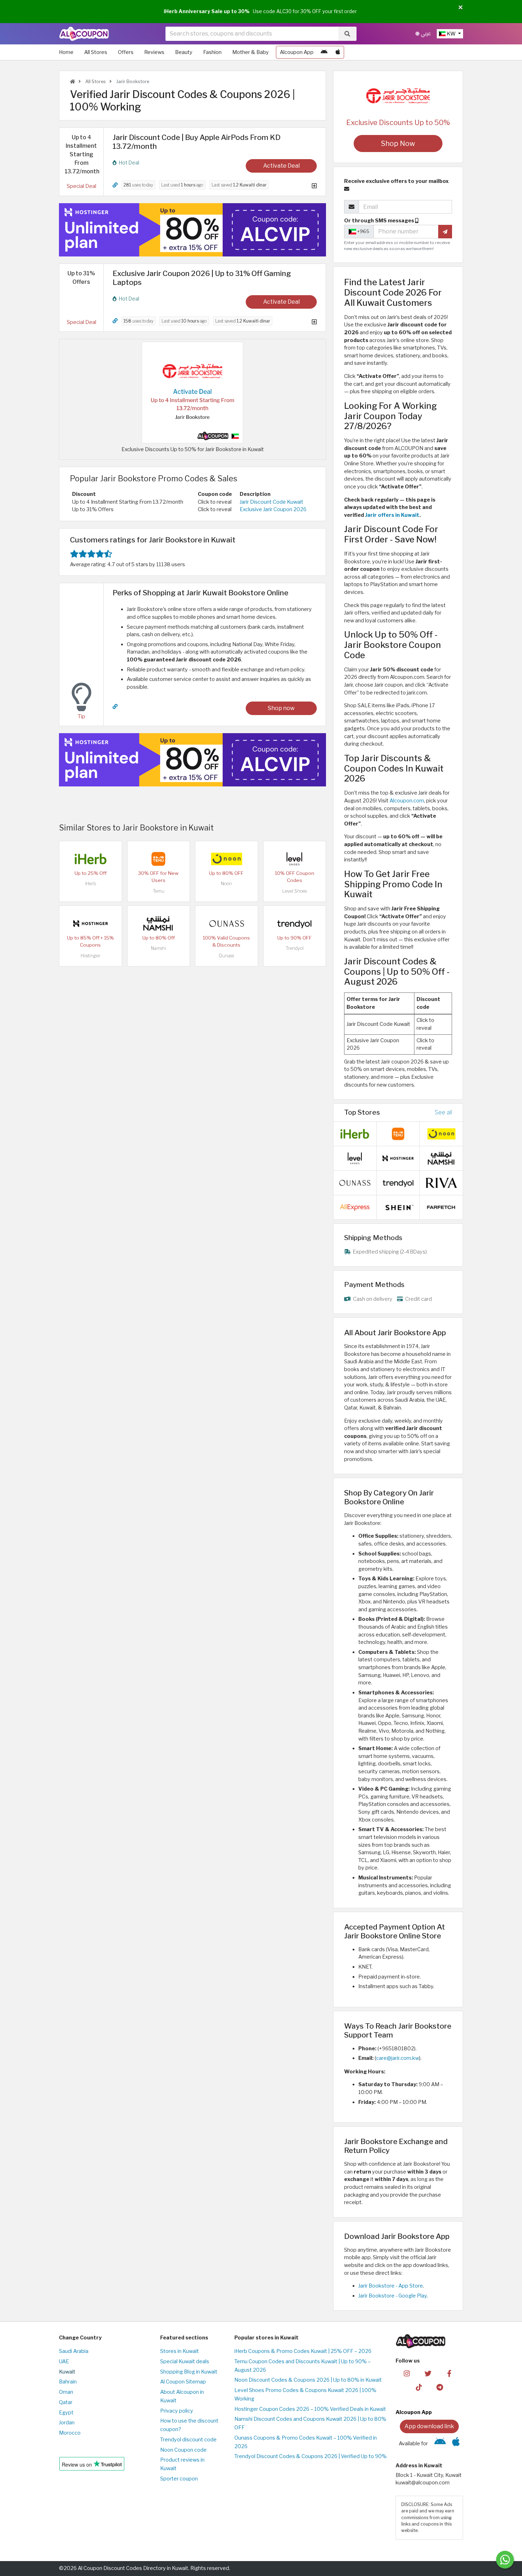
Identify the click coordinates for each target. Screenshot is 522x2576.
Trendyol (295, 948)
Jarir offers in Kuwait (392, 515)
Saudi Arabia (74, 2351)
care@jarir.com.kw (398, 2058)
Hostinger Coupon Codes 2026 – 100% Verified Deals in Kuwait (310, 2409)
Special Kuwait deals (185, 2361)
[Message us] (505, 2560)
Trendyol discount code (188, 2440)
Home (66, 52)
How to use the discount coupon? (189, 2425)
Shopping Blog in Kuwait (189, 2372)
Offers (126, 52)
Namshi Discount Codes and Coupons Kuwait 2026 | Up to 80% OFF (310, 2423)
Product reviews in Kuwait (182, 2464)
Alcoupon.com (407, 801)
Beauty (184, 52)
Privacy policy (177, 2411)
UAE (64, 2361)
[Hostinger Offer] (192, 230)
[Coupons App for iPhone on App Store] (338, 52)
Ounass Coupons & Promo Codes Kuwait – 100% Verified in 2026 (306, 2442)
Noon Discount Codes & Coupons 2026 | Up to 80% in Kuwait (308, 2380)
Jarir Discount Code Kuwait (271, 502)
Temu (159, 891)
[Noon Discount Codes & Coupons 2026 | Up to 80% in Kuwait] (227, 859)
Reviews (154, 52)
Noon (226, 884)
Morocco (70, 2433)
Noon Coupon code (183, 2450)
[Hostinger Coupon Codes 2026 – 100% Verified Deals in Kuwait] (91, 923)
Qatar (66, 2402)
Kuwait (67, 2372)
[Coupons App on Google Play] (324, 52)
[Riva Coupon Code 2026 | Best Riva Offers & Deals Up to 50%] (441, 1182)
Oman (66, 2392)
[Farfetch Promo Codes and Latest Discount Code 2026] (441, 1207)
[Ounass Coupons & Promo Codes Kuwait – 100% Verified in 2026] (227, 923)
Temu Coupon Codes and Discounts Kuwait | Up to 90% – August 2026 (303, 2366)
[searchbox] (252, 34)
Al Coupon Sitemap (183, 2382)
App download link (429, 2426)
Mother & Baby (251, 52)
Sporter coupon (179, 2479)
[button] (461, 8)
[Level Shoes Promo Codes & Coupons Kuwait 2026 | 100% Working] (294, 859)
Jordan (67, 2423)
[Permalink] (115, 185)
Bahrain (68, 2382)
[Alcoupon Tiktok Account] (419, 2387)
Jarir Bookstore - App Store (391, 2286)
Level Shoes (295, 891)
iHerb (91, 884)
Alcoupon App (297, 52)
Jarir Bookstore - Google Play (393, 2296)
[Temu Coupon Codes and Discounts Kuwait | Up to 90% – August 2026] (158, 859)
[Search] (347, 34)
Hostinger (91, 956)
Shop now (281, 708)
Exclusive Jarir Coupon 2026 (273, 509)
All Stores (96, 52)
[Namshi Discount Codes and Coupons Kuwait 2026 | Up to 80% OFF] (158, 923)
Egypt (66, 2413)
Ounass (226, 956)
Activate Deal (281, 166)
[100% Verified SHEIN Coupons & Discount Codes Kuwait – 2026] (398, 1207)
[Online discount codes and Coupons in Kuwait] (72, 82)
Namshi (159, 948)
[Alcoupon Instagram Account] (407, 2373)
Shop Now (398, 144)
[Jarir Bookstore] (398, 96)
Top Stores (362, 1112)
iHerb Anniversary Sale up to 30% (207, 11)
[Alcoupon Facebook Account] (449, 2373)
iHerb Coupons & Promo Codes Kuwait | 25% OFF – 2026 (303, 2351)
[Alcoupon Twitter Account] (428, 2373)
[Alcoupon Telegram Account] (440, 2387)
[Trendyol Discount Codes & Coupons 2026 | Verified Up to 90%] (294, 923)
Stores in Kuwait (180, 2351)
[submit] (445, 232)
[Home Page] (84, 33)
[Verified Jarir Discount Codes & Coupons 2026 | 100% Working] (192, 392)
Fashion (212, 52)
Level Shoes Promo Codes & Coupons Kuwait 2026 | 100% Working (305, 2394)
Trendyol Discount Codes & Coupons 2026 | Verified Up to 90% (311, 2456)
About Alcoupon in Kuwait (182, 2396)
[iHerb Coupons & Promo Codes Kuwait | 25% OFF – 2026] (91, 859)
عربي (425, 34)
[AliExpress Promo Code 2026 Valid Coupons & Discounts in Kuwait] (355, 1207)
